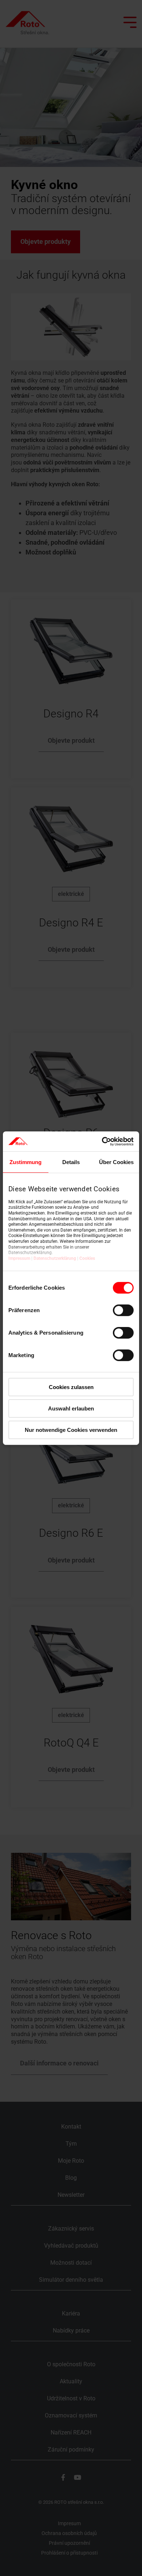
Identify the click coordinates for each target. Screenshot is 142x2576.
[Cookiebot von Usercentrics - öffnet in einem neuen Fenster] (102, 1141)
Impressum (19, 1258)
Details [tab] (71, 1162)
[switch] (123, 1310)
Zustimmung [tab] (25, 1162)
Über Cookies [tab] (116, 1162)
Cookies (87, 1258)
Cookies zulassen (71, 1387)
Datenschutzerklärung (55, 1258)
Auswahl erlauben (71, 1408)
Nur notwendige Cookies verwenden (71, 1430)
